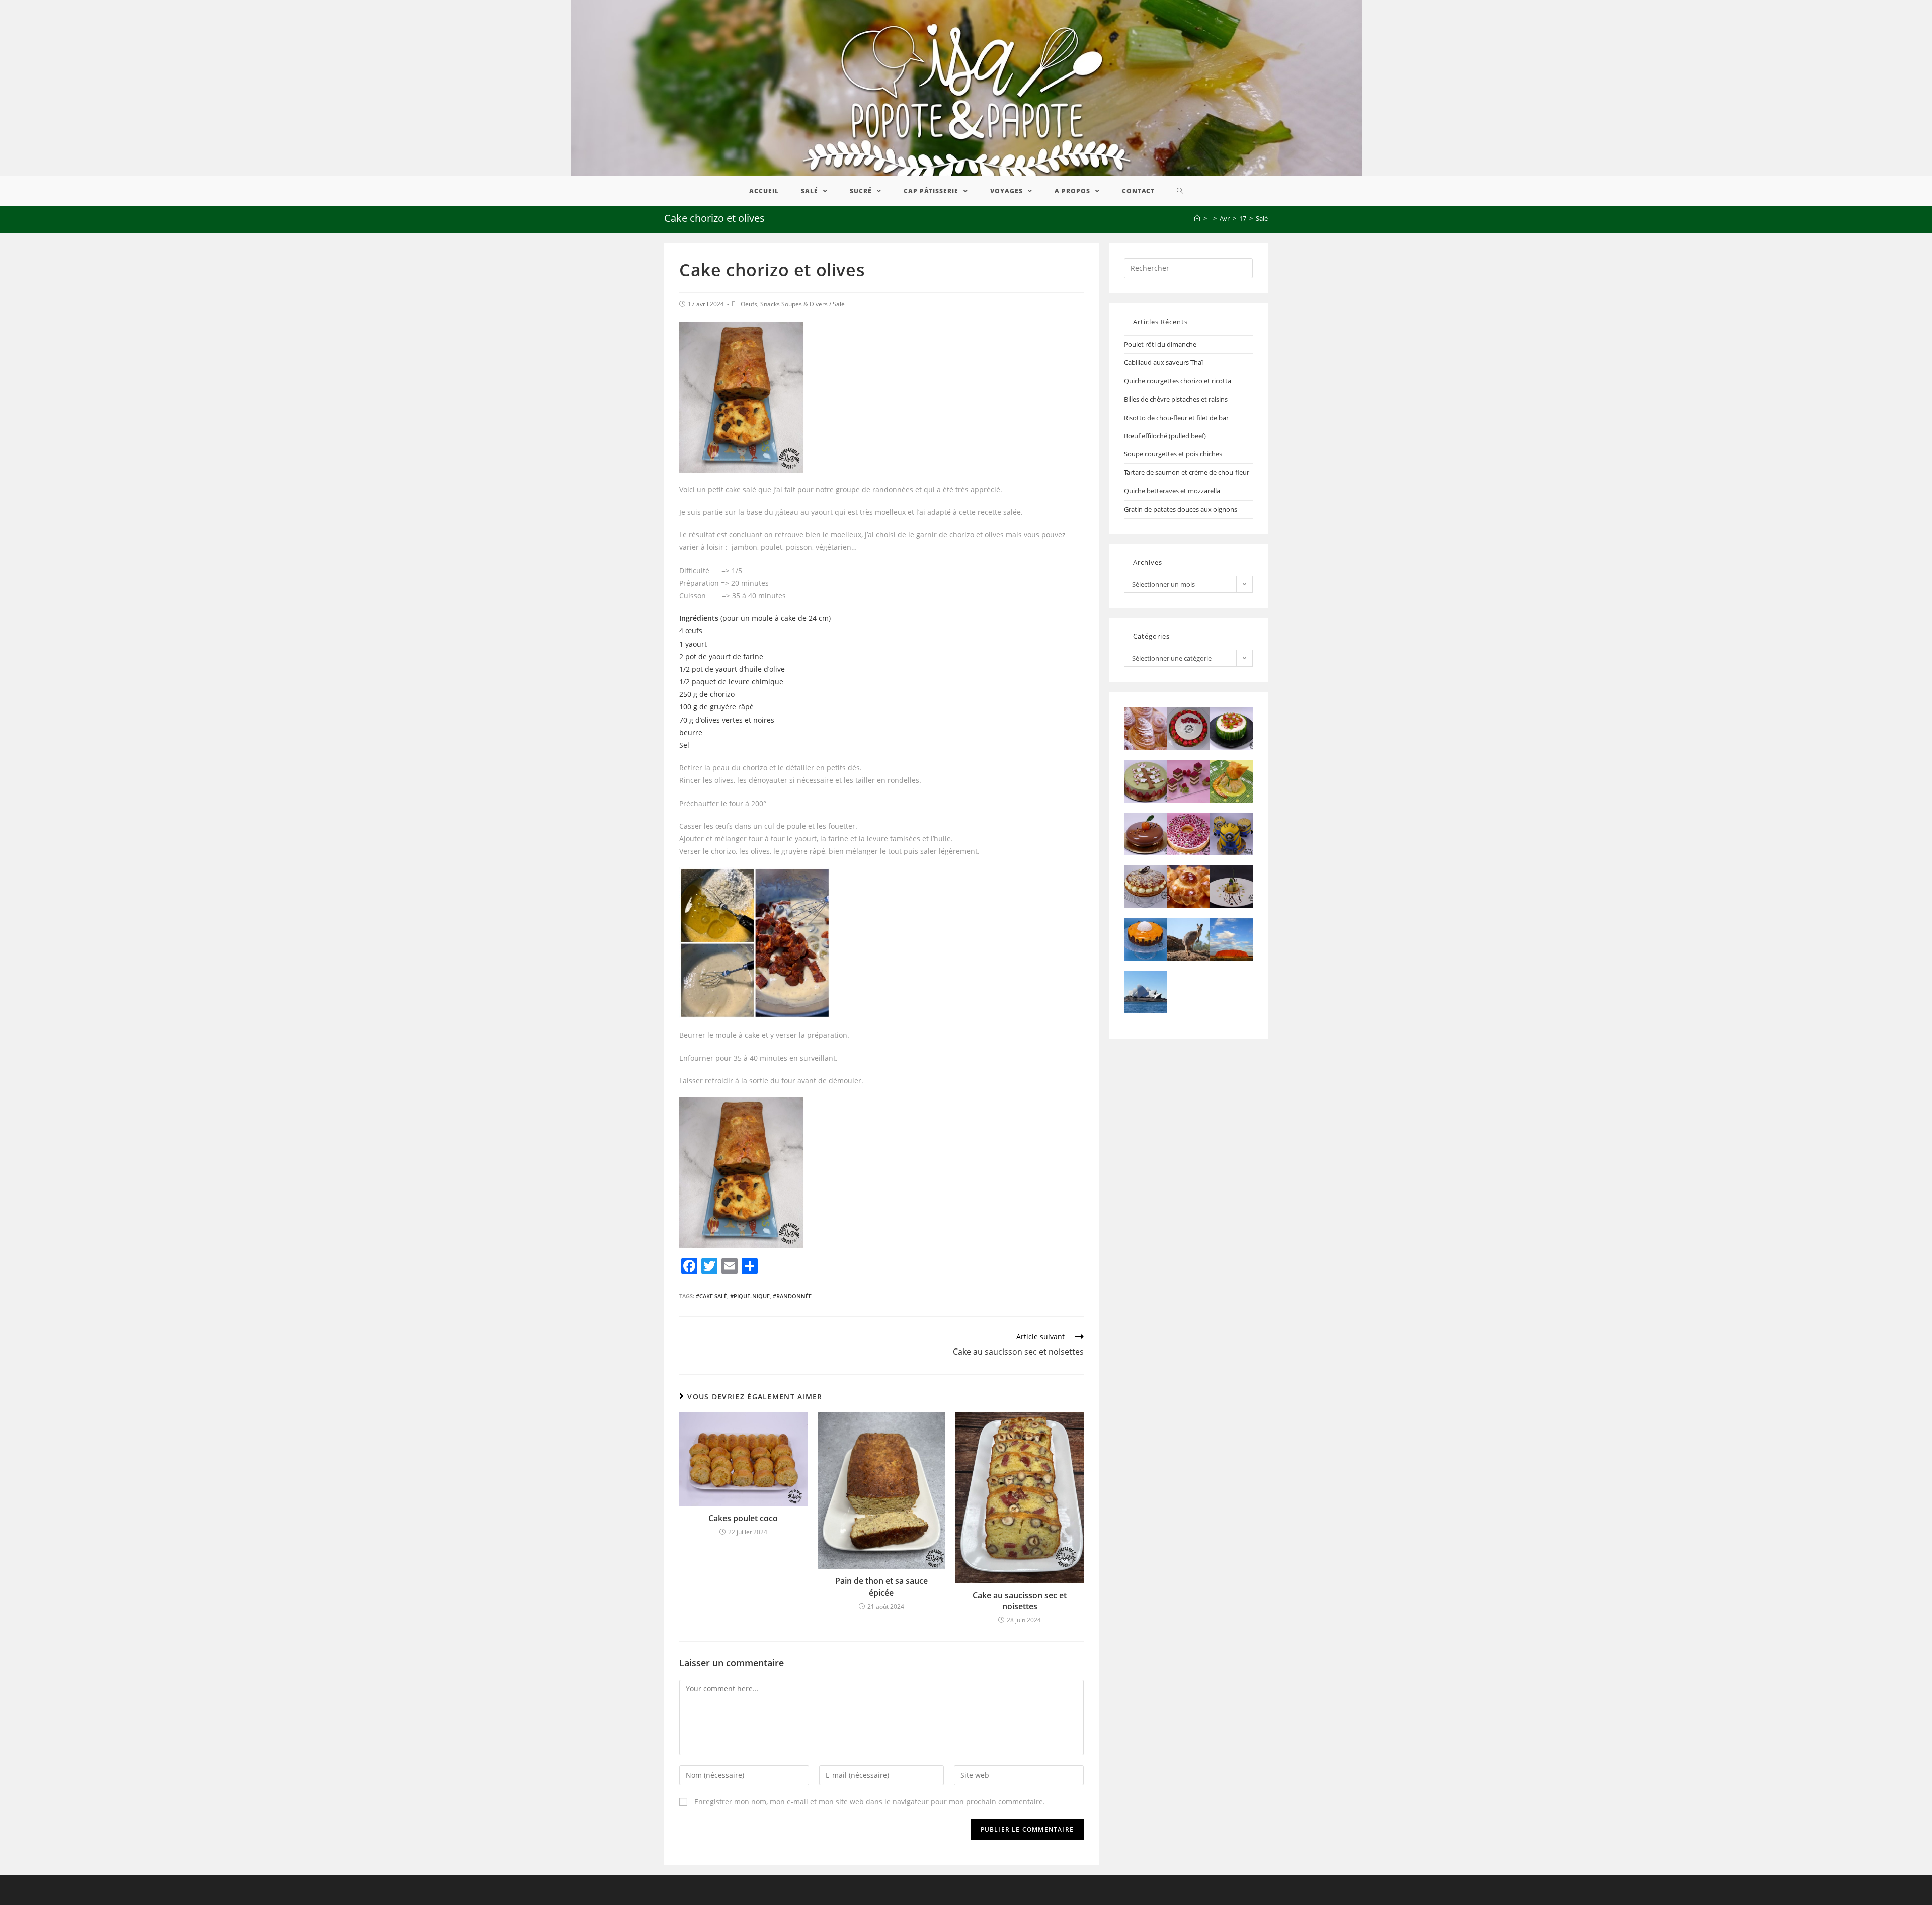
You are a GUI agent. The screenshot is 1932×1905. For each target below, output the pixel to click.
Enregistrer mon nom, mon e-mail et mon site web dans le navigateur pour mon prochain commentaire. (870, 1802)
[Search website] (1180, 191)
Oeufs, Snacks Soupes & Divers (784, 304)
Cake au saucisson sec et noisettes (1020, 1601)
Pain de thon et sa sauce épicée (881, 1586)
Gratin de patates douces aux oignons (1181, 509)
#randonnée (792, 1296)
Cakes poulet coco (743, 1518)
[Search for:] (1188, 267)
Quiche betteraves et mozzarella (1172, 491)
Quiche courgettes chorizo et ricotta (1178, 381)
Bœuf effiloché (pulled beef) (1165, 436)
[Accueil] (1197, 218)
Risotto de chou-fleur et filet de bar (1176, 418)
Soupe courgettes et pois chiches (1173, 454)
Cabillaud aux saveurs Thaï (1163, 362)
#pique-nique (750, 1296)
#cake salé (711, 1296)
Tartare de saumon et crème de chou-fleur (1187, 472)
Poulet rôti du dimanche (1160, 344)
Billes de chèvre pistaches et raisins (1176, 399)
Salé (839, 304)
